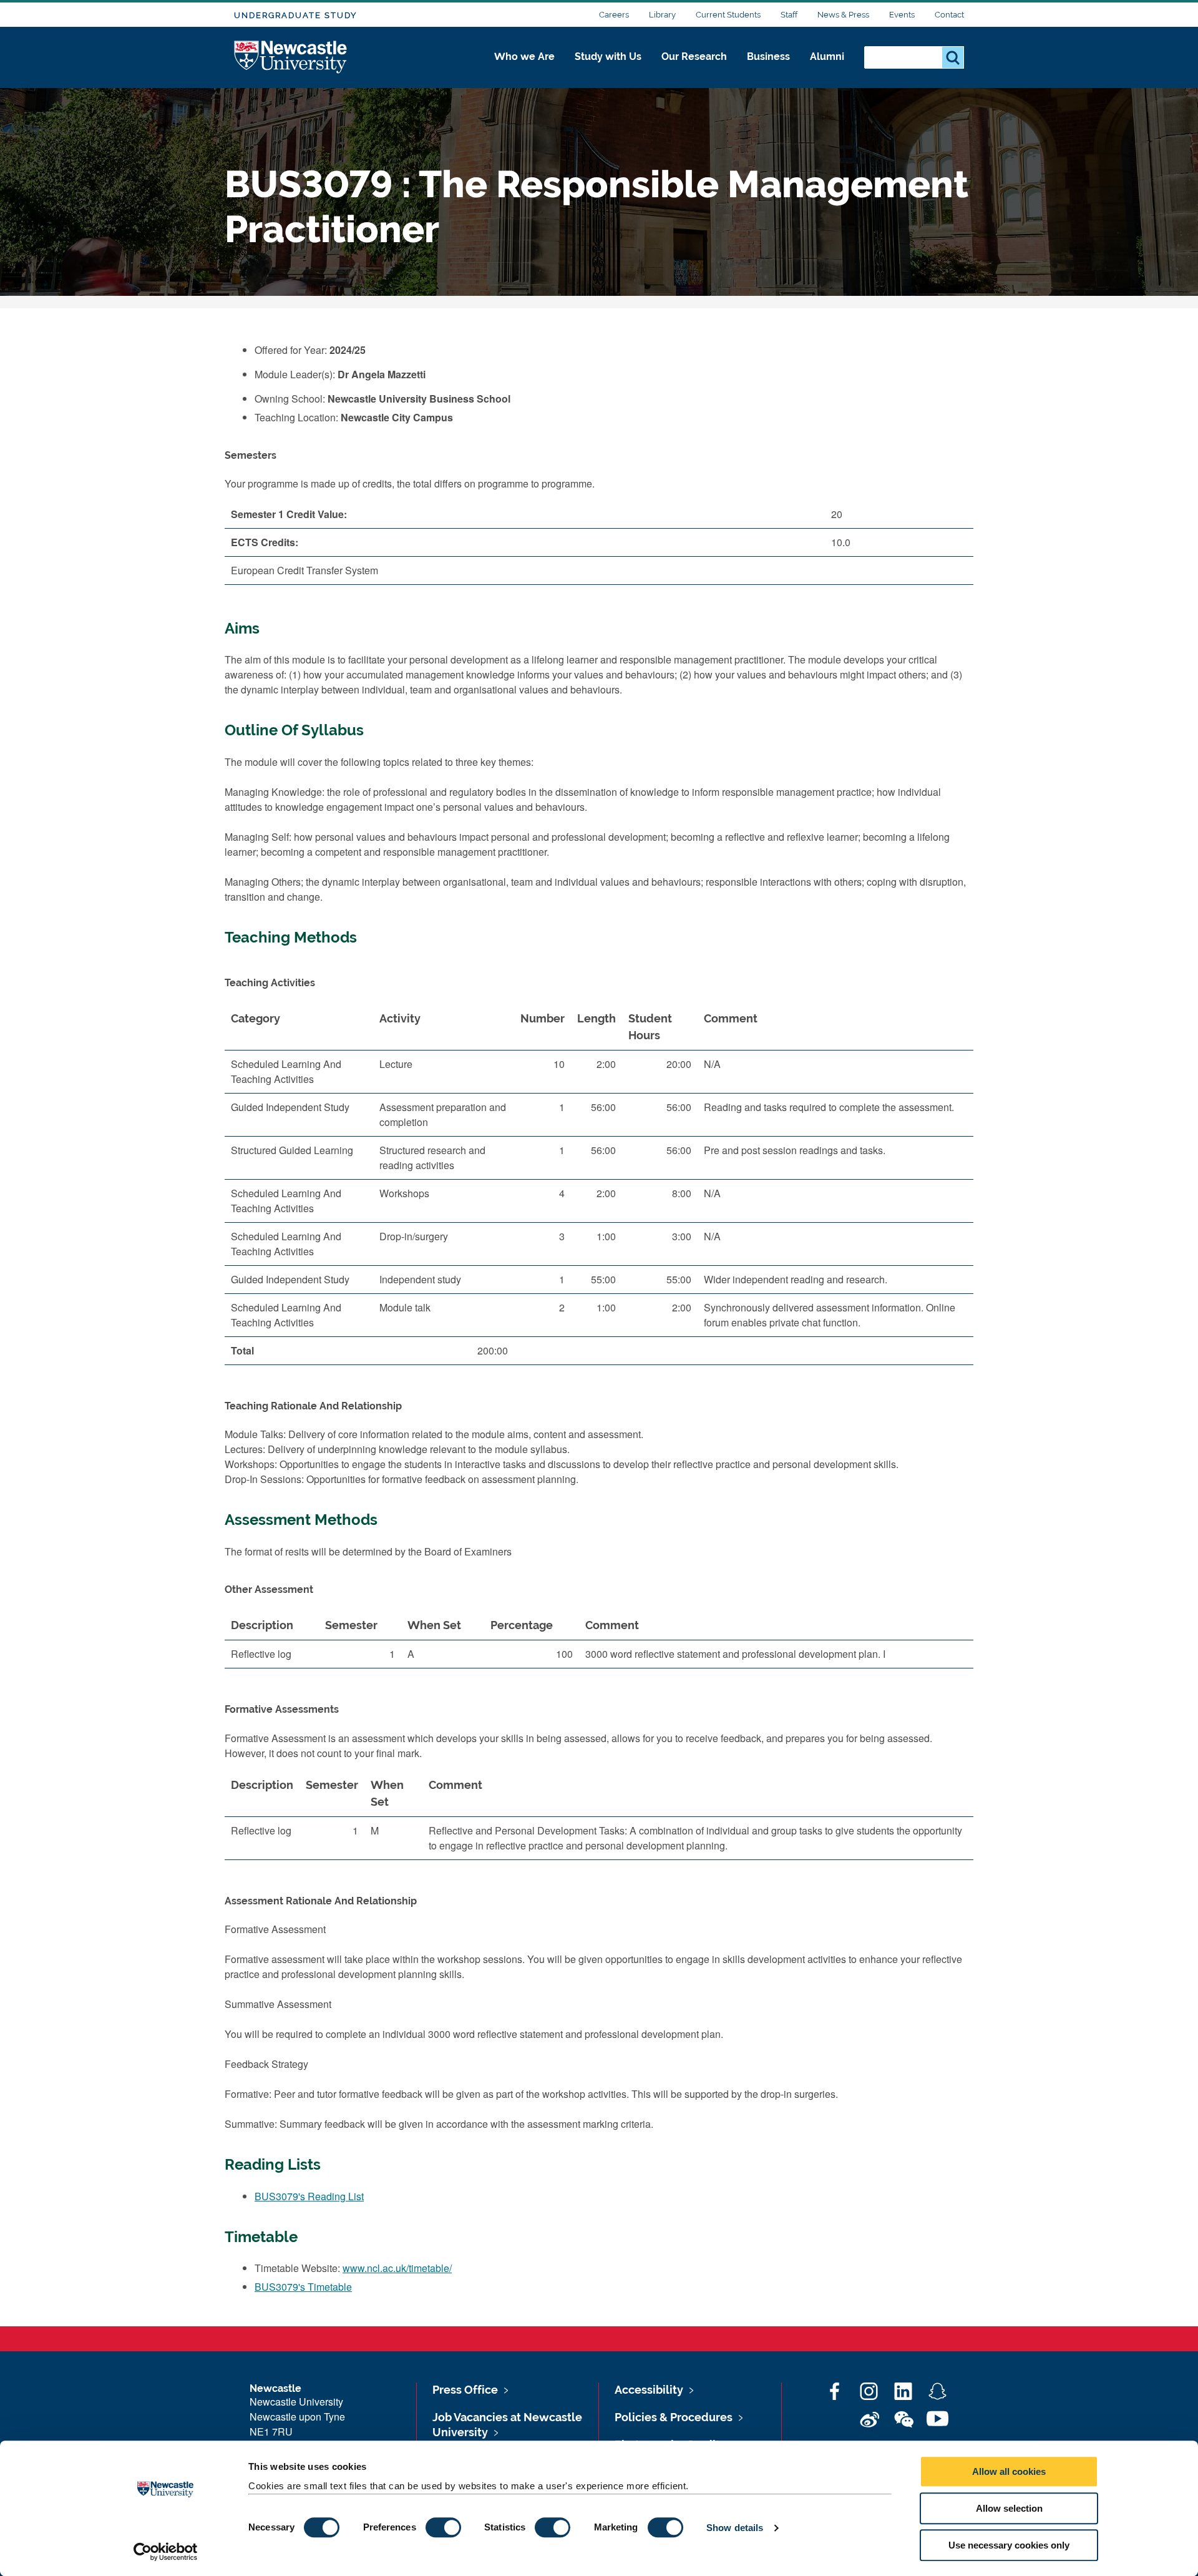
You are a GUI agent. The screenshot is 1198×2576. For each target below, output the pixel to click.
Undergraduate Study (295, 15)
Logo (291, 58)
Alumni (827, 56)
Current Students (728, 15)
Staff (789, 15)
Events (902, 15)
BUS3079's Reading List (309, 2196)
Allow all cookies (1009, 2471)
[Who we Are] (524, 70)
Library (662, 15)
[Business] (768, 70)
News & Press (843, 15)
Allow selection (1009, 2508)
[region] (599, 1189)
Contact (949, 15)
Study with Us (608, 56)
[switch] (443, 2527)
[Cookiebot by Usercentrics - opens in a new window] (166, 2552)
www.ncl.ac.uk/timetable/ (397, 2268)
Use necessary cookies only (1009, 2545)
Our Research (694, 56)
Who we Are (524, 56)
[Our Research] (694, 70)
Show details (735, 2528)
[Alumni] (827, 70)
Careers (614, 15)
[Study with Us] (608, 70)
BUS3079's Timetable (303, 2287)
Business (768, 56)
